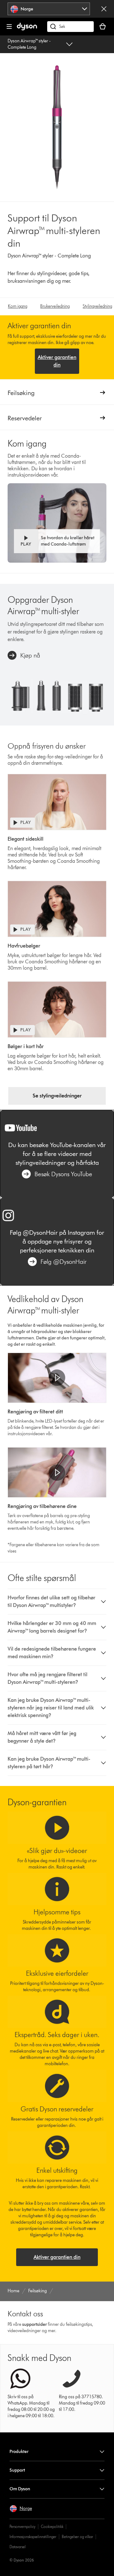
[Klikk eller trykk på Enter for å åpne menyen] (9, 27)
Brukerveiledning (55, 306)
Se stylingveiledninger (57, 1096)
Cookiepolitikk (52, 2527)
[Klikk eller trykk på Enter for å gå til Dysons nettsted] (27, 29)
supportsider (35, 2324)
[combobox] (49, 9)
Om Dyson (20, 2489)
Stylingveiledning (97, 306)
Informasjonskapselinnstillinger (33, 2537)
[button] (57, 541)
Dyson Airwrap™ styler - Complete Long (29, 44)
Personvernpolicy (22, 2527)
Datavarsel (18, 2547)
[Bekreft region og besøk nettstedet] (104, 9)
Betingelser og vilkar (77, 2537)
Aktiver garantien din (57, 361)
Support (17, 2470)
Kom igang (18, 306)
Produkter (19, 2452)
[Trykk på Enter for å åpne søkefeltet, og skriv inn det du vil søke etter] (70, 27)
